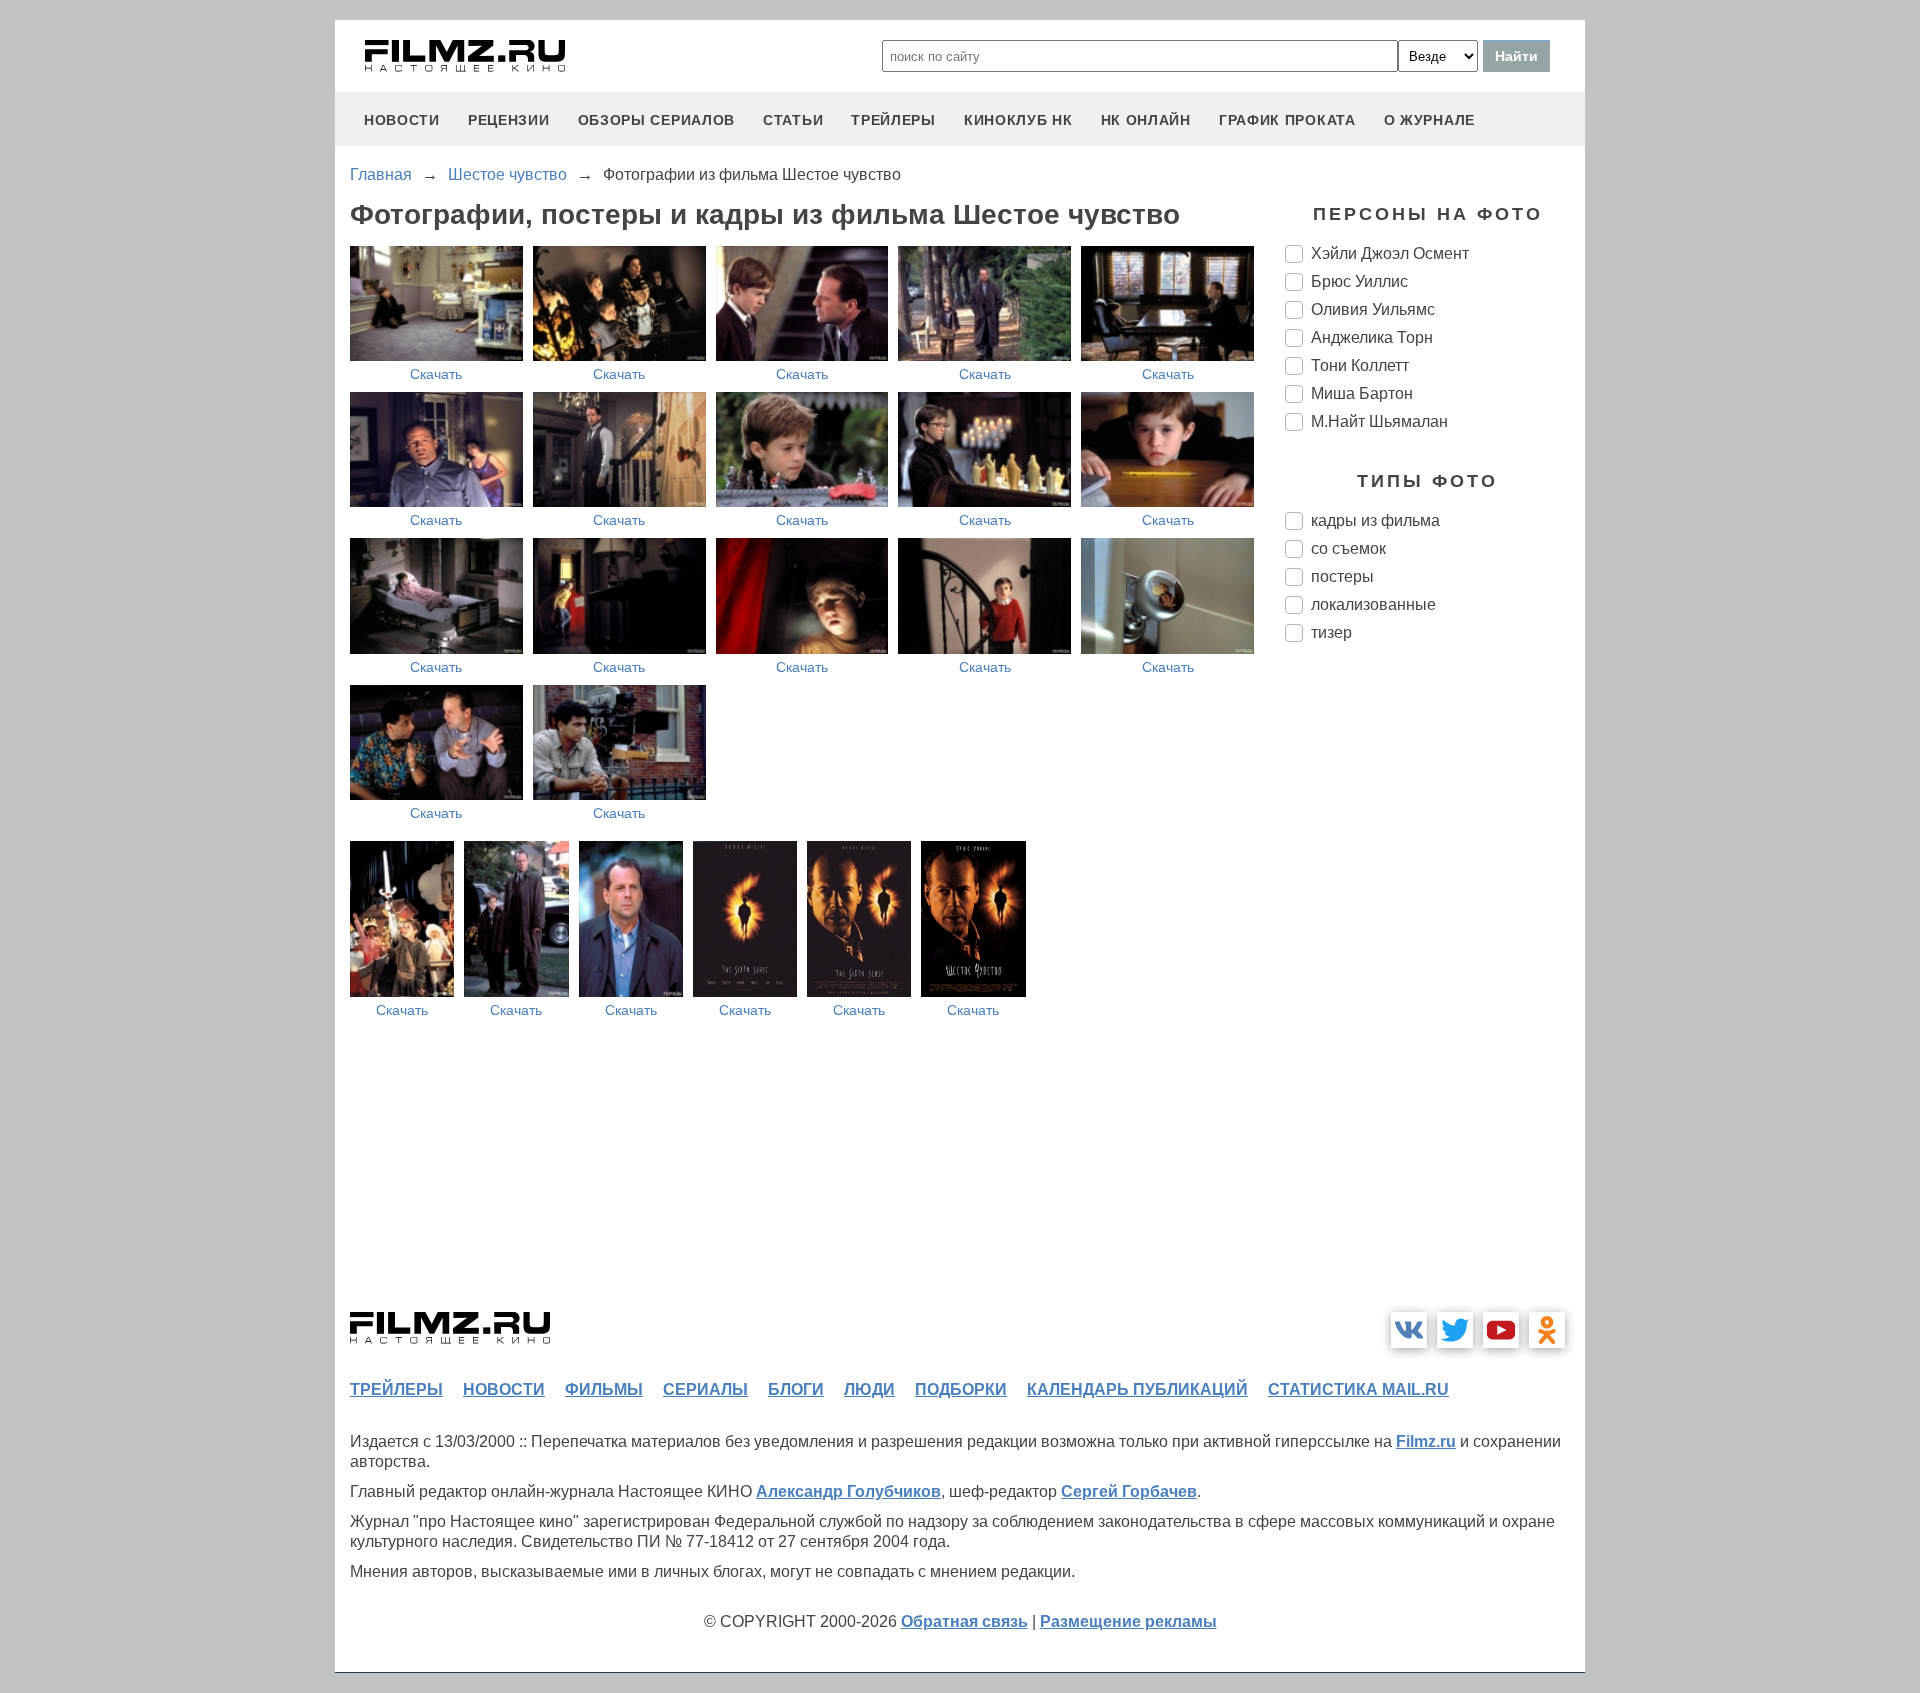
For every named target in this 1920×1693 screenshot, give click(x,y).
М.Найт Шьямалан (1379, 421)
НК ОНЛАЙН (1146, 120)
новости (402, 120)
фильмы (604, 1389)
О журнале (1429, 120)
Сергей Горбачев (1129, 1491)
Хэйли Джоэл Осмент (1390, 253)
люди (869, 1389)
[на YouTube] (1501, 1330)
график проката (1287, 120)
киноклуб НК (1018, 120)
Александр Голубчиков (848, 1491)
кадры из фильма (1375, 520)
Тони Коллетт (1360, 365)
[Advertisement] (1435, 992)
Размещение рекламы (1128, 1621)
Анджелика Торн (1372, 337)
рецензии (509, 120)
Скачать (436, 374)
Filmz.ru (1426, 1441)
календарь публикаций (1137, 1389)
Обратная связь (964, 1621)
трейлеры (893, 120)
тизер (1331, 632)
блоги (796, 1389)
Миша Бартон (1362, 393)
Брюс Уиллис (1359, 281)
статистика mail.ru (1358, 1389)
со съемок (1348, 548)
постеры (1342, 576)
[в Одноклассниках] (1547, 1330)
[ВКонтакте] (1409, 1330)
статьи (793, 120)
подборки (961, 1389)
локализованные (1373, 604)
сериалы (705, 1389)
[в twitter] (1455, 1330)
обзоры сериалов (657, 120)
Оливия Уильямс (1373, 309)
